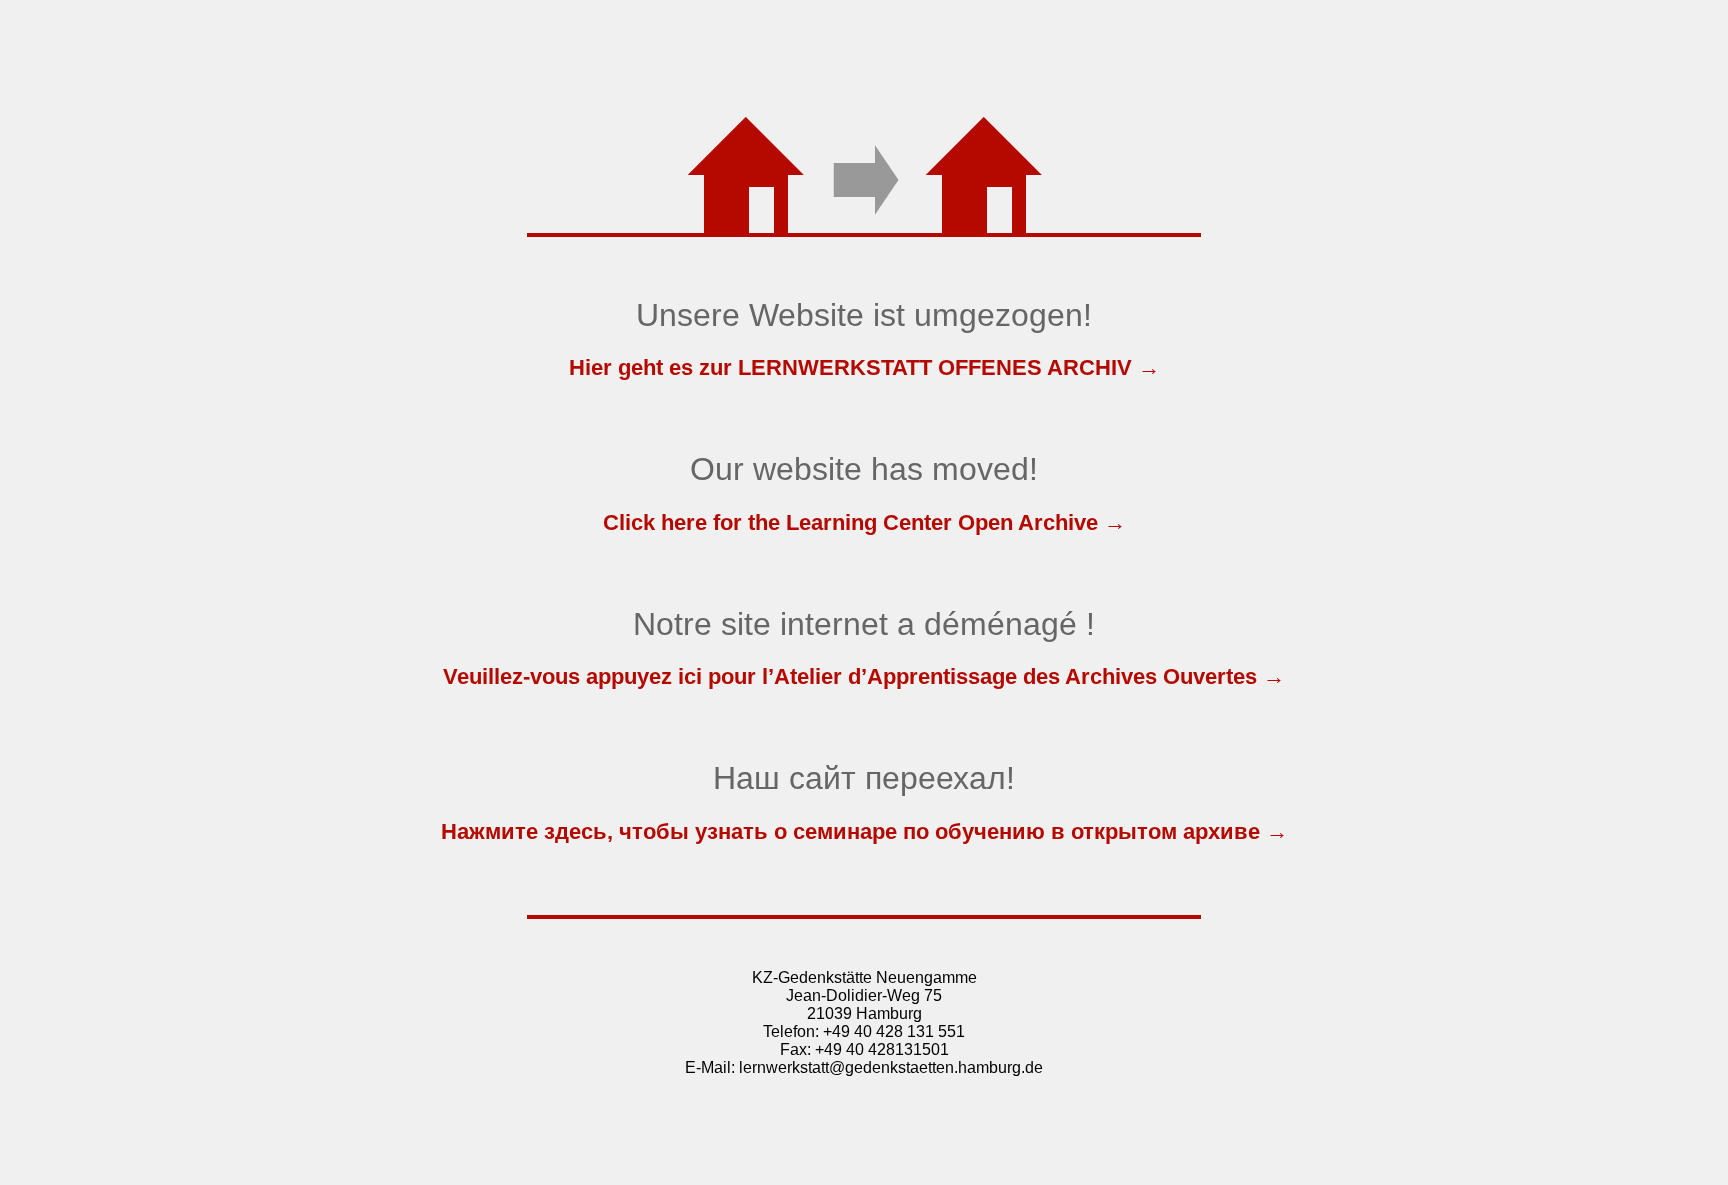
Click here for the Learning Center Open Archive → (864, 522)
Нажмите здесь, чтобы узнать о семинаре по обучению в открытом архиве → (864, 831)
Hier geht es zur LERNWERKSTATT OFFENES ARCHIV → (864, 367)
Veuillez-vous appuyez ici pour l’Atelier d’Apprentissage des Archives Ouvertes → (864, 676)
